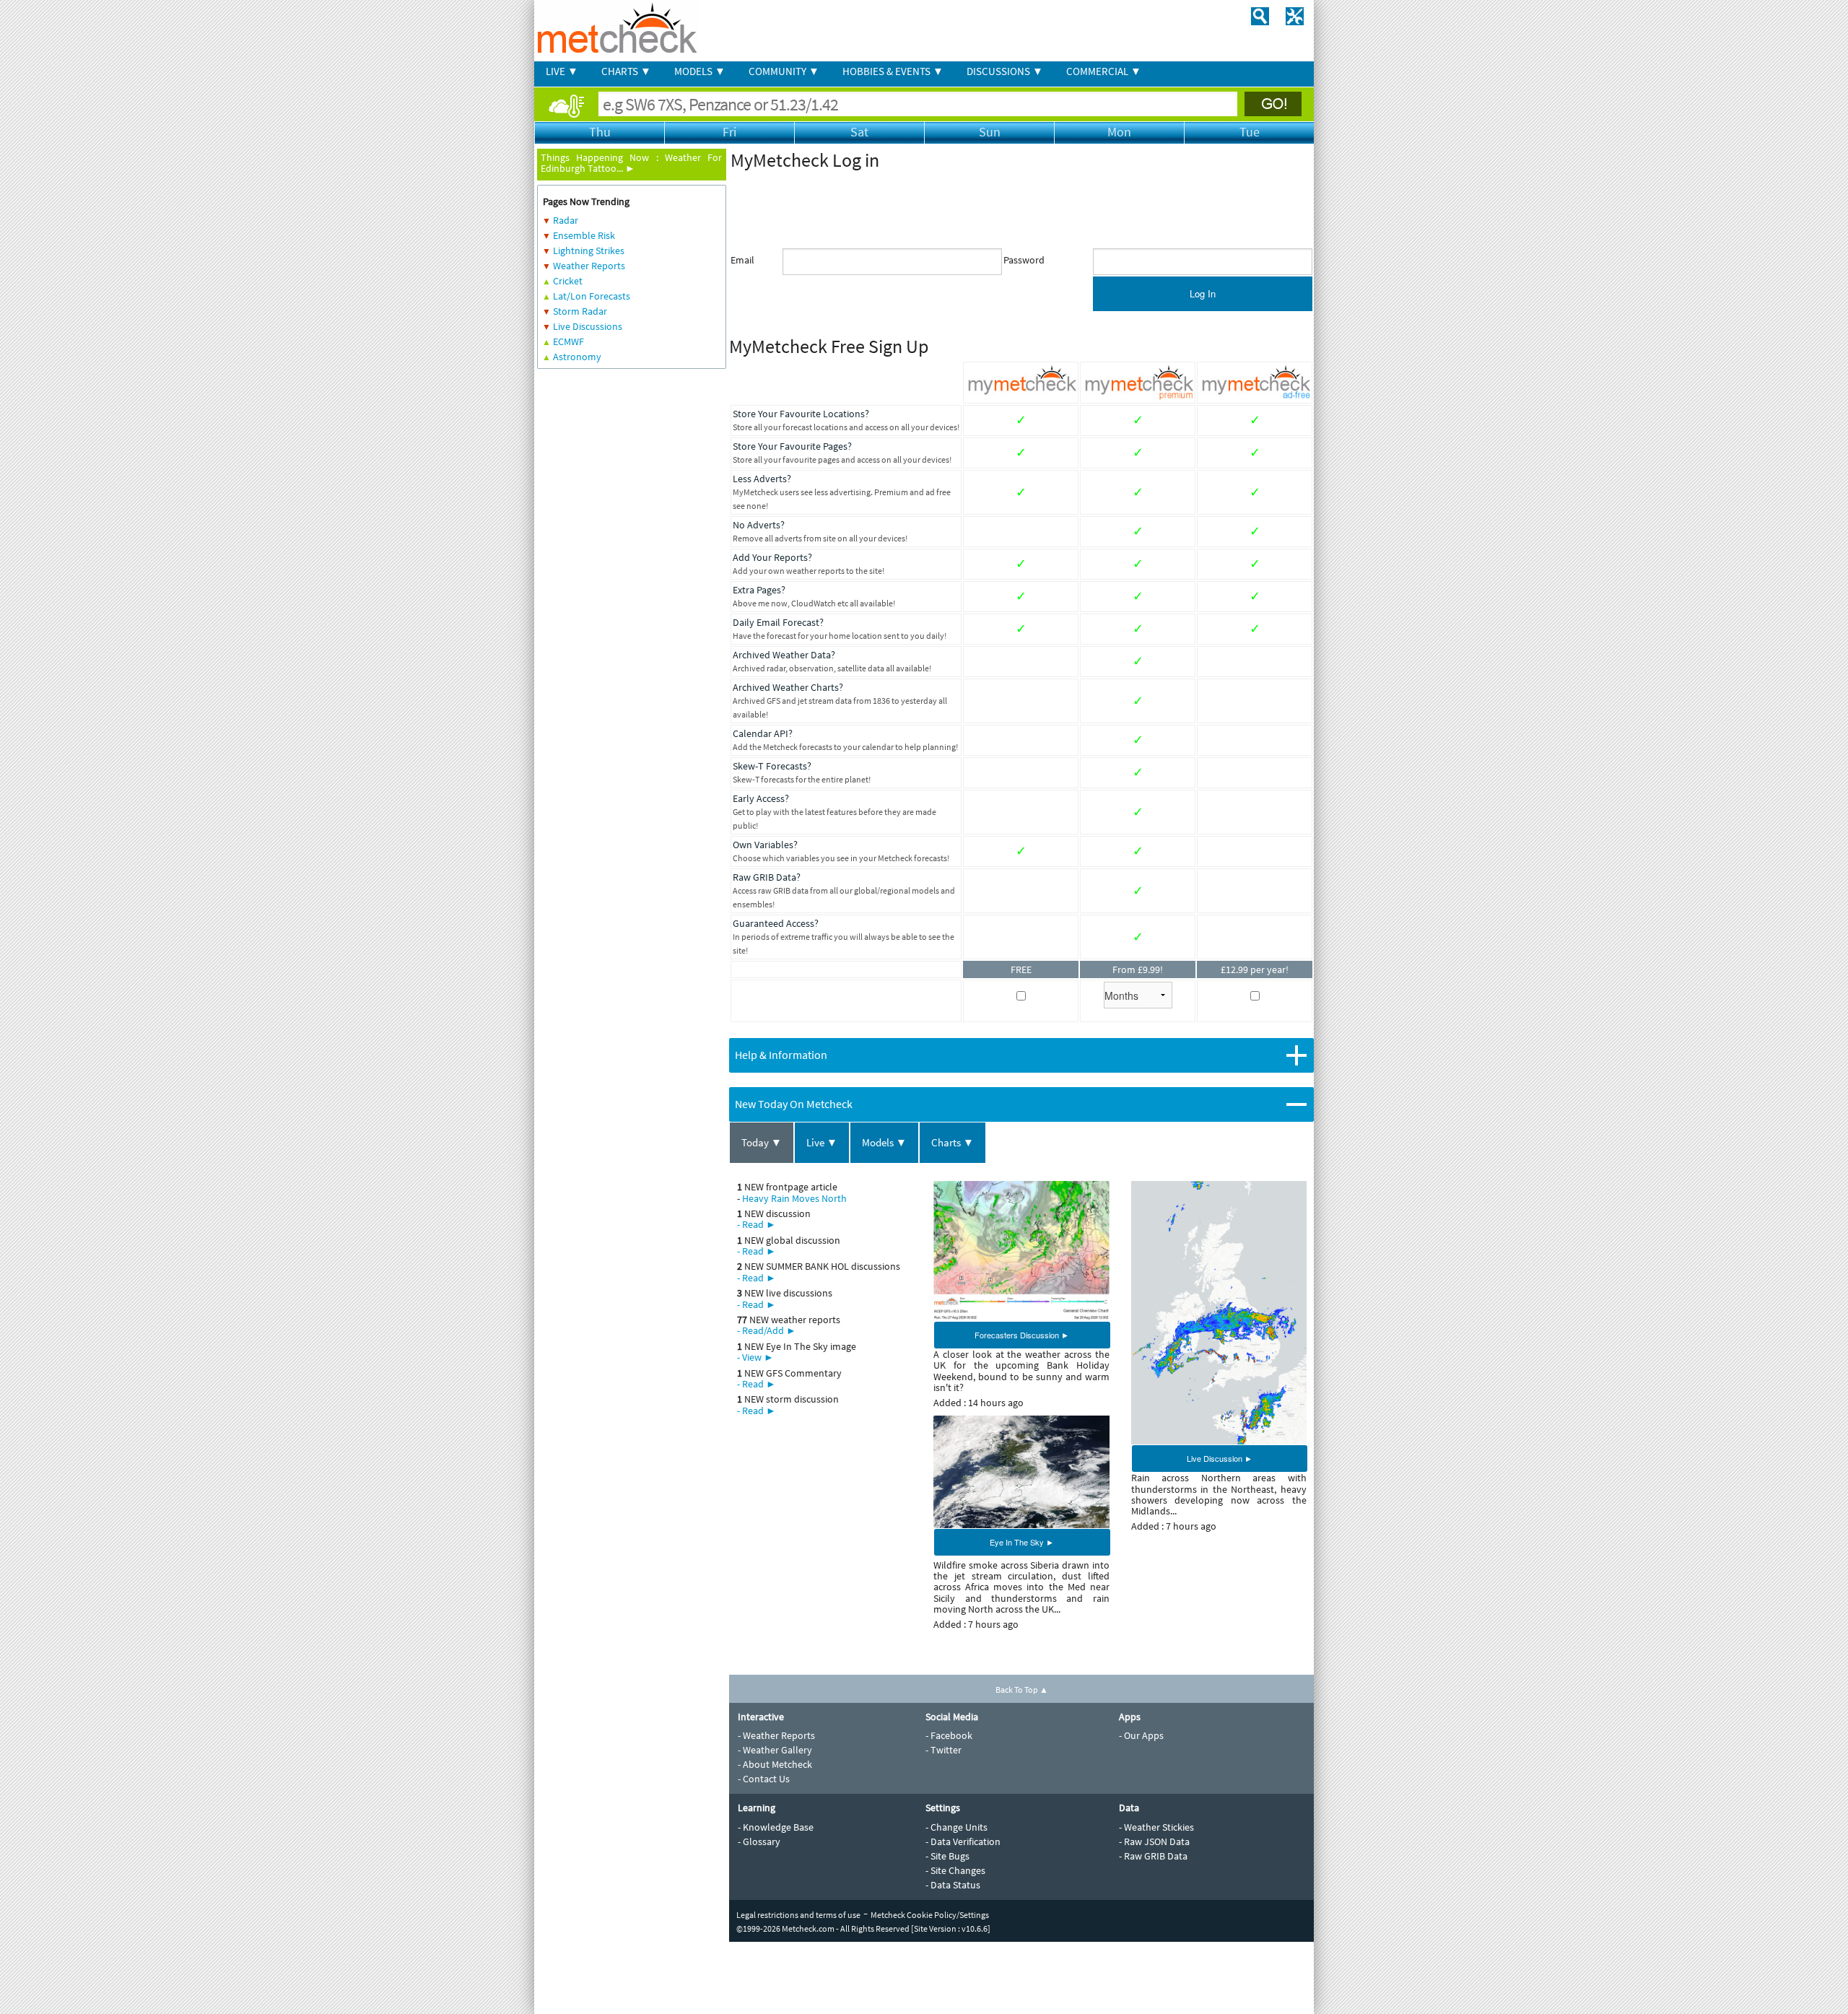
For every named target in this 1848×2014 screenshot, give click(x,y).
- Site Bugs (947, 1856)
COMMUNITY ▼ (784, 71)
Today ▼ (762, 1142)
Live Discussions (588, 326)
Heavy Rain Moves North (794, 1198)
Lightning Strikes (589, 250)
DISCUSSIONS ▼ (1005, 71)
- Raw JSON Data (1154, 1841)
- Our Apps (1141, 1735)
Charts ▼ (953, 1142)
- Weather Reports (776, 1735)
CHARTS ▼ (626, 71)
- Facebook (949, 1735)
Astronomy (577, 357)
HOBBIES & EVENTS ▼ (893, 71)
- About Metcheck (775, 1764)
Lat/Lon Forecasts (592, 296)
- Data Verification (963, 1841)
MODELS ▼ (700, 71)
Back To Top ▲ (1022, 1690)
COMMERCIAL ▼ (1104, 71)
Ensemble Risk (584, 235)
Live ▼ (822, 1142)
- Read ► (757, 1224)
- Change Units (956, 1827)
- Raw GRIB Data (1153, 1856)
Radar (566, 220)
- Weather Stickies (1156, 1827)
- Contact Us (764, 1779)
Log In (1203, 293)
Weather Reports (589, 266)
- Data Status (953, 1885)
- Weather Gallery (775, 1750)
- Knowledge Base (776, 1827)
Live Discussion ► (1220, 1458)
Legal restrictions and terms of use (798, 1915)
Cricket (568, 281)
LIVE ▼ (562, 71)
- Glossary (759, 1841)
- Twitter (943, 1750)
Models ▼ (884, 1142)
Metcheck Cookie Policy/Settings (930, 1915)
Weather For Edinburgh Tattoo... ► (631, 163)
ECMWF (568, 341)
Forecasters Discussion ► (1022, 1335)
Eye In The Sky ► (1022, 1542)
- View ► (755, 1357)
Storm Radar (580, 311)
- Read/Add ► (767, 1330)
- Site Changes (955, 1870)
